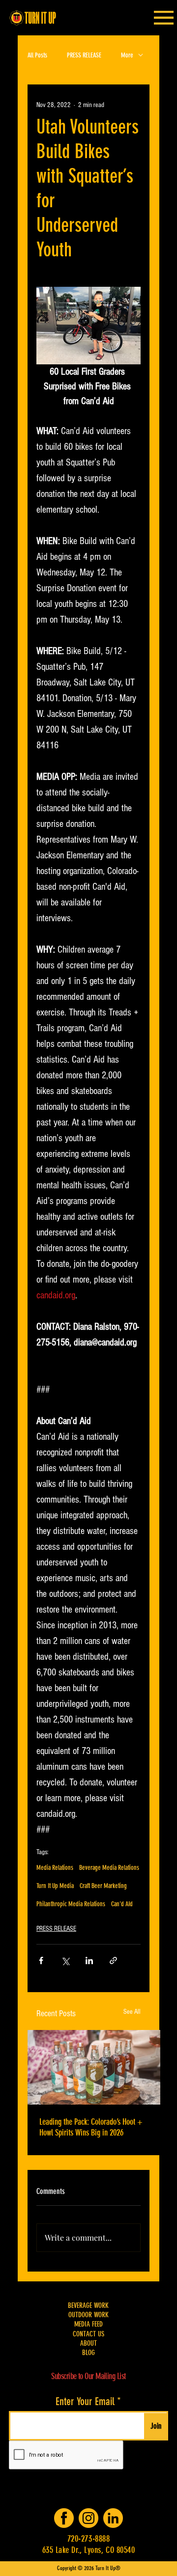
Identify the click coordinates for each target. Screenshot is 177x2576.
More (127, 55)
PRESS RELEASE (84, 55)
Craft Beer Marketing (103, 1886)
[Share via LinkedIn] (89, 1960)
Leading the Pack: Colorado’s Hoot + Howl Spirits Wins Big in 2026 (91, 2127)
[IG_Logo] (88, 2518)
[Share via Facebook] (41, 1960)
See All (132, 2012)
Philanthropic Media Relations (71, 1904)
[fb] (64, 2518)
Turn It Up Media (55, 1886)
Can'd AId (122, 1904)
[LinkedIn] (113, 2518)
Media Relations (55, 1868)
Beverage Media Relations (109, 1868)
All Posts (37, 55)
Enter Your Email (85, 2402)
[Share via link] (113, 1960)
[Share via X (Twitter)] (65, 1960)
